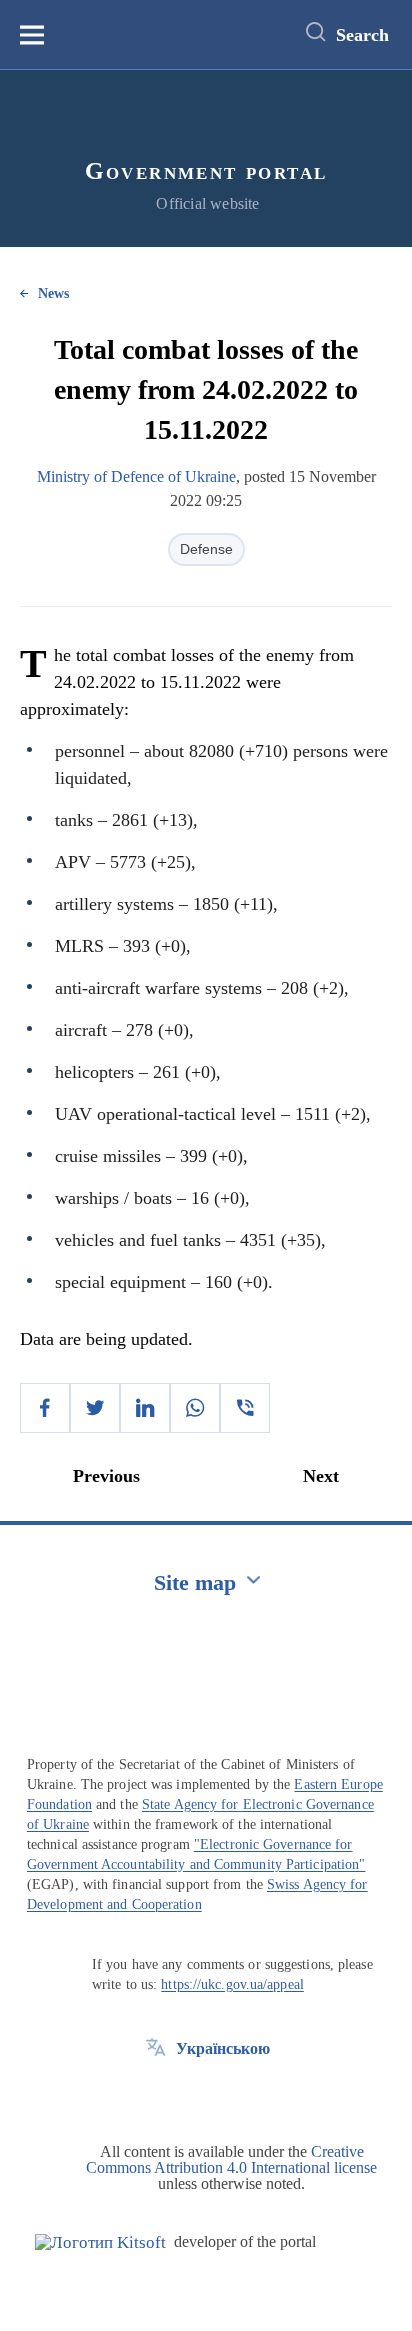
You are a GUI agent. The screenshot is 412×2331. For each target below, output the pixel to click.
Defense (206, 549)
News (53, 293)
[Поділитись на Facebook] (45, 1408)
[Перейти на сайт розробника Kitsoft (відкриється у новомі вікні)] (100, 2242)
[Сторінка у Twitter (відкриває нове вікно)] (156, 2094)
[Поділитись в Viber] (245, 1408)
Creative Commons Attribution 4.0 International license (231, 2159)
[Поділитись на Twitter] (95, 1408)
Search (362, 35)
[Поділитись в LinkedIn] (145, 1408)
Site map (195, 1582)
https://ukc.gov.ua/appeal (232, 1984)
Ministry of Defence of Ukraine (136, 476)
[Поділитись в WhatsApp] (195, 1408)
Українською (223, 2048)
